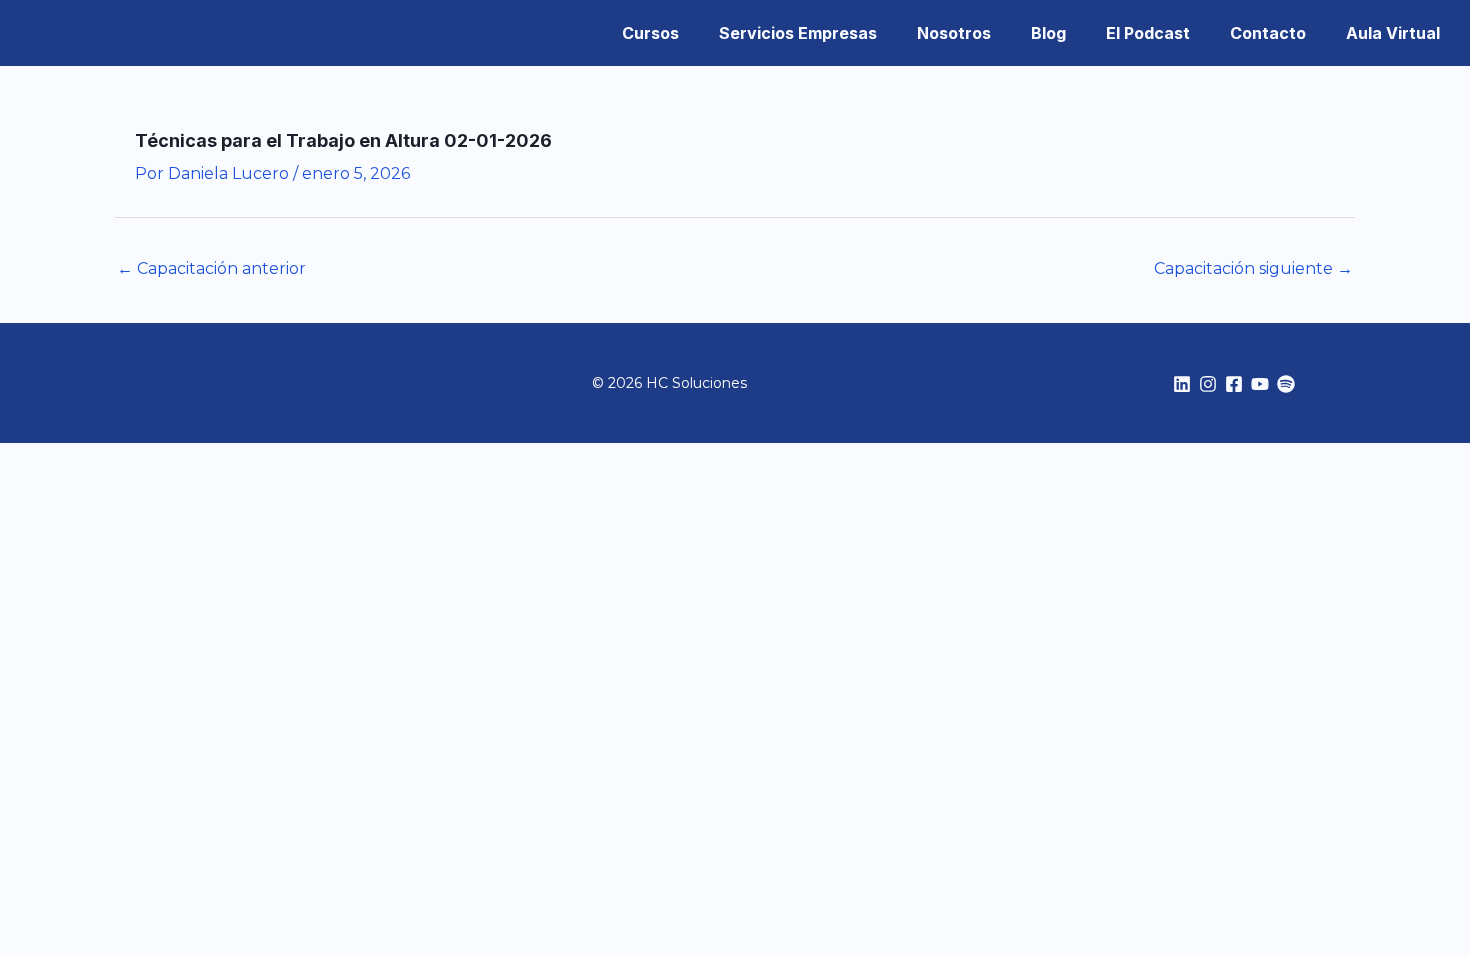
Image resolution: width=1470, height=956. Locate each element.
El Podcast (1148, 33)
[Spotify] (1286, 384)
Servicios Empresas (798, 33)
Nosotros (954, 33)
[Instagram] (1208, 384)
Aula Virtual (1393, 33)
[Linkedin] (1182, 384)
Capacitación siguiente (1253, 268)
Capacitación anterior (211, 268)
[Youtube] (1260, 384)
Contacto (1268, 33)
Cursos (650, 33)
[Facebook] (1234, 384)
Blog (1048, 33)
